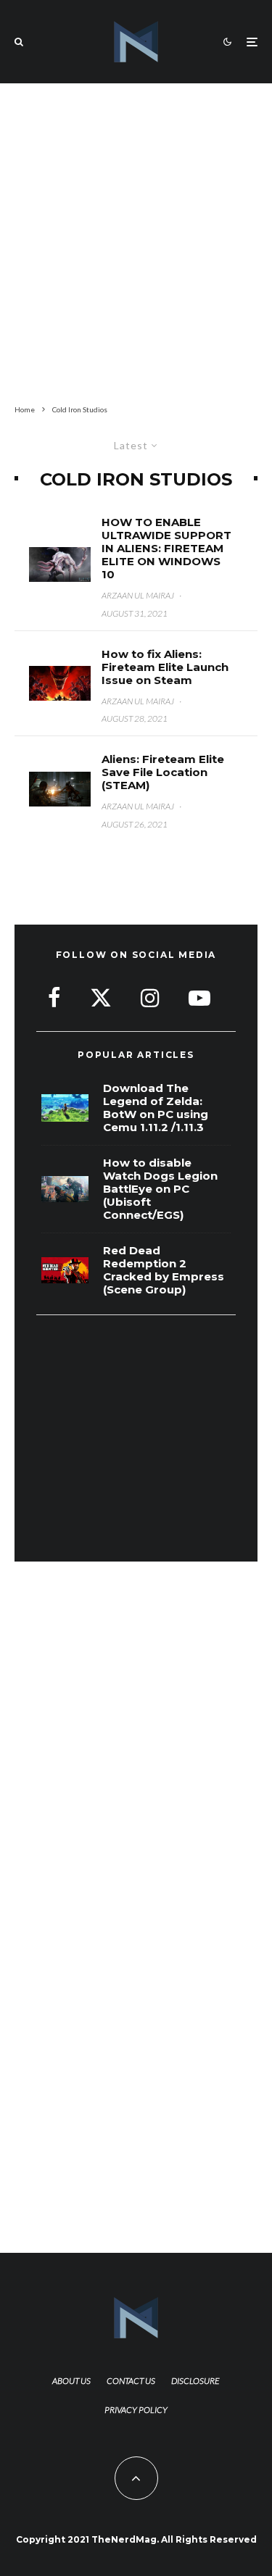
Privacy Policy (136, 2410)
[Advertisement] (136, 241)
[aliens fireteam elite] (60, 564)
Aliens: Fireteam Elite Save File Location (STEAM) (163, 772)
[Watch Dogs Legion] (65, 1189)
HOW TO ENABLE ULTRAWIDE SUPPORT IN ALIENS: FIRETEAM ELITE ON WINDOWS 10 (166, 549)
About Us (71, 2381)
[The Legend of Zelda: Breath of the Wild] (65, 1108)
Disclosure (195, 2381)
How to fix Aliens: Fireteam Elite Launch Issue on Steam (165, 667)
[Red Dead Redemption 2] (65, 1271)
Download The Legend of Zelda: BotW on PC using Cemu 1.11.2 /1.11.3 (156, 1108)
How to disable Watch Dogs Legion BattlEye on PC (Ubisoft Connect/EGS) (160, 1189)
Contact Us (131, 2381)
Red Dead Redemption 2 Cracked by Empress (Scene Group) (164, 1270)
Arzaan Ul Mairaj (138, 595)
